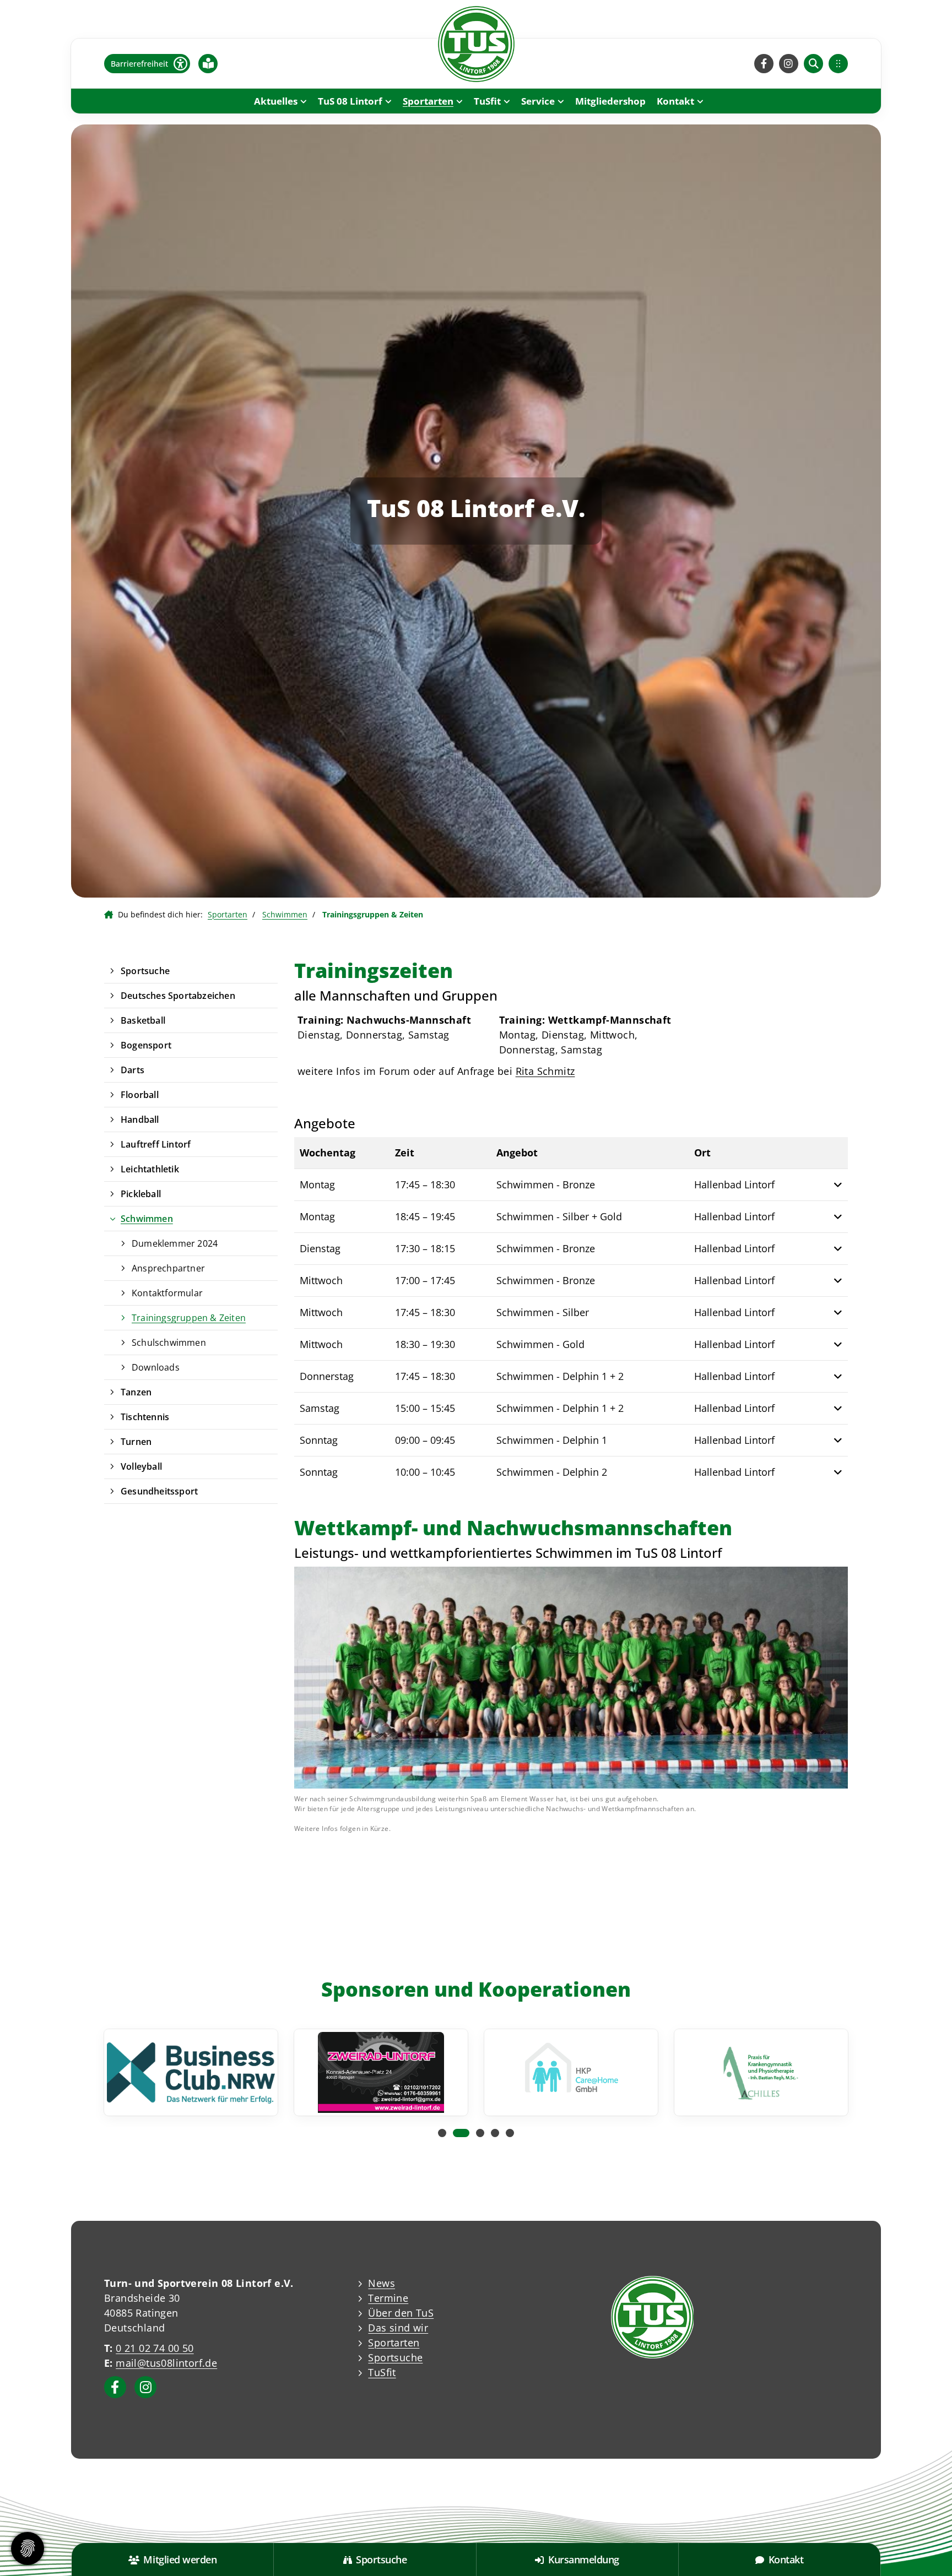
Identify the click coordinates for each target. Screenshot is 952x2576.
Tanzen (136, 1392)
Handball (140, 1119)
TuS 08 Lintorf (350, 101)
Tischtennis (145, 1417)
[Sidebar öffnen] (838, 64)
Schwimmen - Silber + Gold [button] (559, 1216)
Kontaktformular (167, 1293)
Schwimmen (285, 914)
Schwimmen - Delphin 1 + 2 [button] (560, 1376)
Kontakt (675, 101)
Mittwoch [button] (321, 1280)
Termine (388, 2298)
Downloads (156, 1367)
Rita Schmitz (545, 1071)
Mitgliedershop (610, 101)
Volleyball (141, 1466)
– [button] (425, 1184)
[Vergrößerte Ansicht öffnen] (571, 1678)
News (382, 2283)
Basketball (143, 1020)
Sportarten (428, 101)
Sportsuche (145, 971)
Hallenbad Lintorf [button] (734, 1184)
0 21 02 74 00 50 (155, 2348)
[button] (834, 1185)
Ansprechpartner (168, 1268)
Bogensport (146, 1045)
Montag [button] (317, 1184)
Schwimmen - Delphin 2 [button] (552, 1472)
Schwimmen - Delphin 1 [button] (552, 1440)
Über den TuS (401, 2313)
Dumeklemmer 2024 (175, 1243)
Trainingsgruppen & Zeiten (189, 1318)
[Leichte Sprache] (208, 63)
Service (538, 101)
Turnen (136, 1442)
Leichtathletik (150, 1169)
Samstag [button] (320, 1408)
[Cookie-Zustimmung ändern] (28, 2548)
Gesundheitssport (159, 1491)
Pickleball (141, 1194)
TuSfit (487, 101)
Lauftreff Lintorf (156, 1144)
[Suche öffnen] (813, 64)
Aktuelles (276, 101)
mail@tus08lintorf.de (166, 2363)
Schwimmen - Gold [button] (540, 1344)
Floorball (140, 1095)
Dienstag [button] (320, 1248)
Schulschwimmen (169, 1343)
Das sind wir (398, 2328)
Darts (132, 1070)
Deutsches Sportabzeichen (178, 996)
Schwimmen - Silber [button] (543, 1312)
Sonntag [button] (319, 1440)
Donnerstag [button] (327, 1376)
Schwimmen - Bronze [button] (546, 1184)
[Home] (476, 44)
